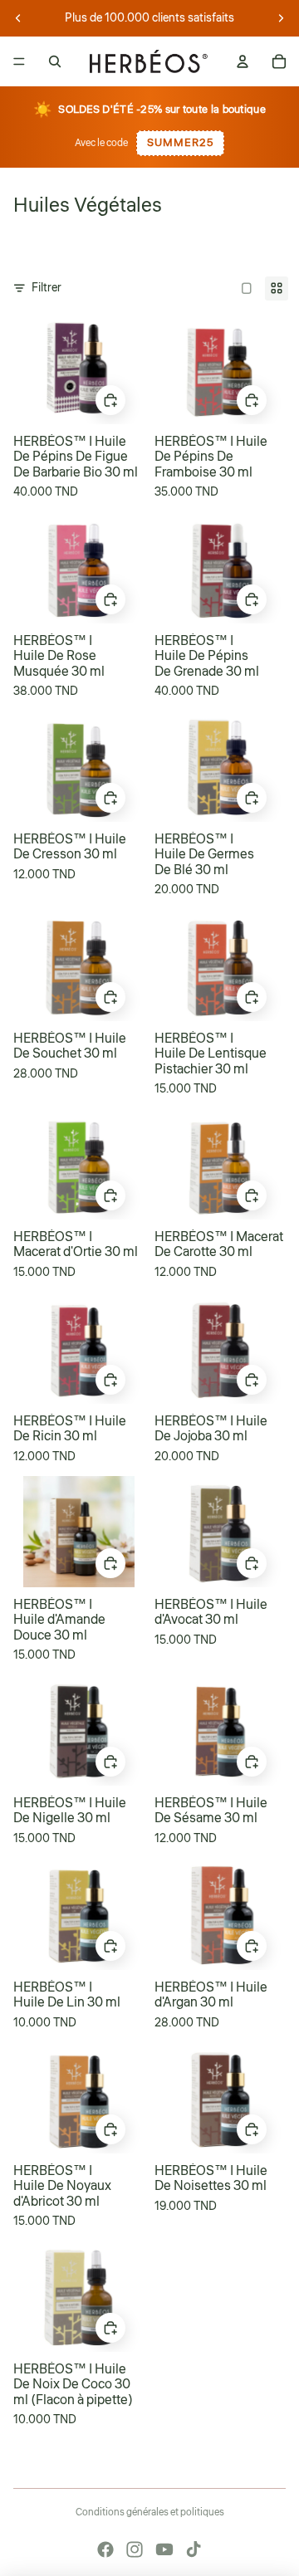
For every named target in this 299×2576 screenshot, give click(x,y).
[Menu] (19, 61)
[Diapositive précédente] (18, 18)
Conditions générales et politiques (150, 2512)
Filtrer (47, 288)
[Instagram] (135, 2549)
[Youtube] (164, 2549)
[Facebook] (105, 2549)
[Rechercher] (55, 61)
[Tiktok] (194, 2549)
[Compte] (243, 61)
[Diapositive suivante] (281, 18)
